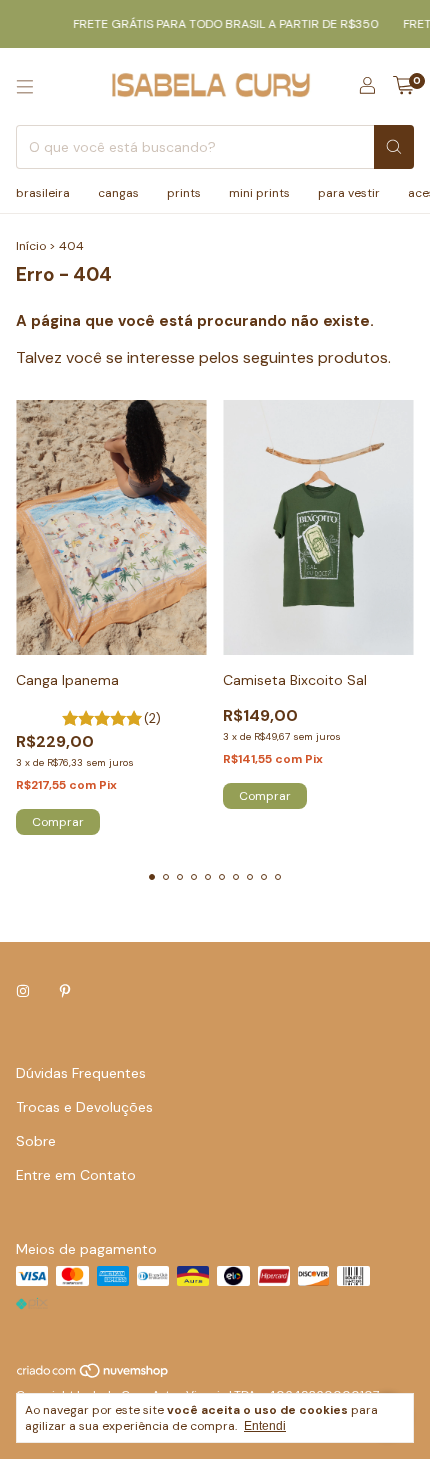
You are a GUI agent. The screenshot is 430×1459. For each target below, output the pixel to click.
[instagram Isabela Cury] (23, 991)
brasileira (43, 193)
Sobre (36, 1141)
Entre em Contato (76, 1175)
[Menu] (25, 87)
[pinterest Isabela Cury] (65, 991)
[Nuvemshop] (93, 1375)
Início (31, 246)
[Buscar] (394, 147)
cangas (118, 193)
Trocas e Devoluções (84, 1107)
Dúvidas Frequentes (81, 1073)
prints (184, 193)
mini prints (259, 193)
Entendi (265, 1426)
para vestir (349, 193)
